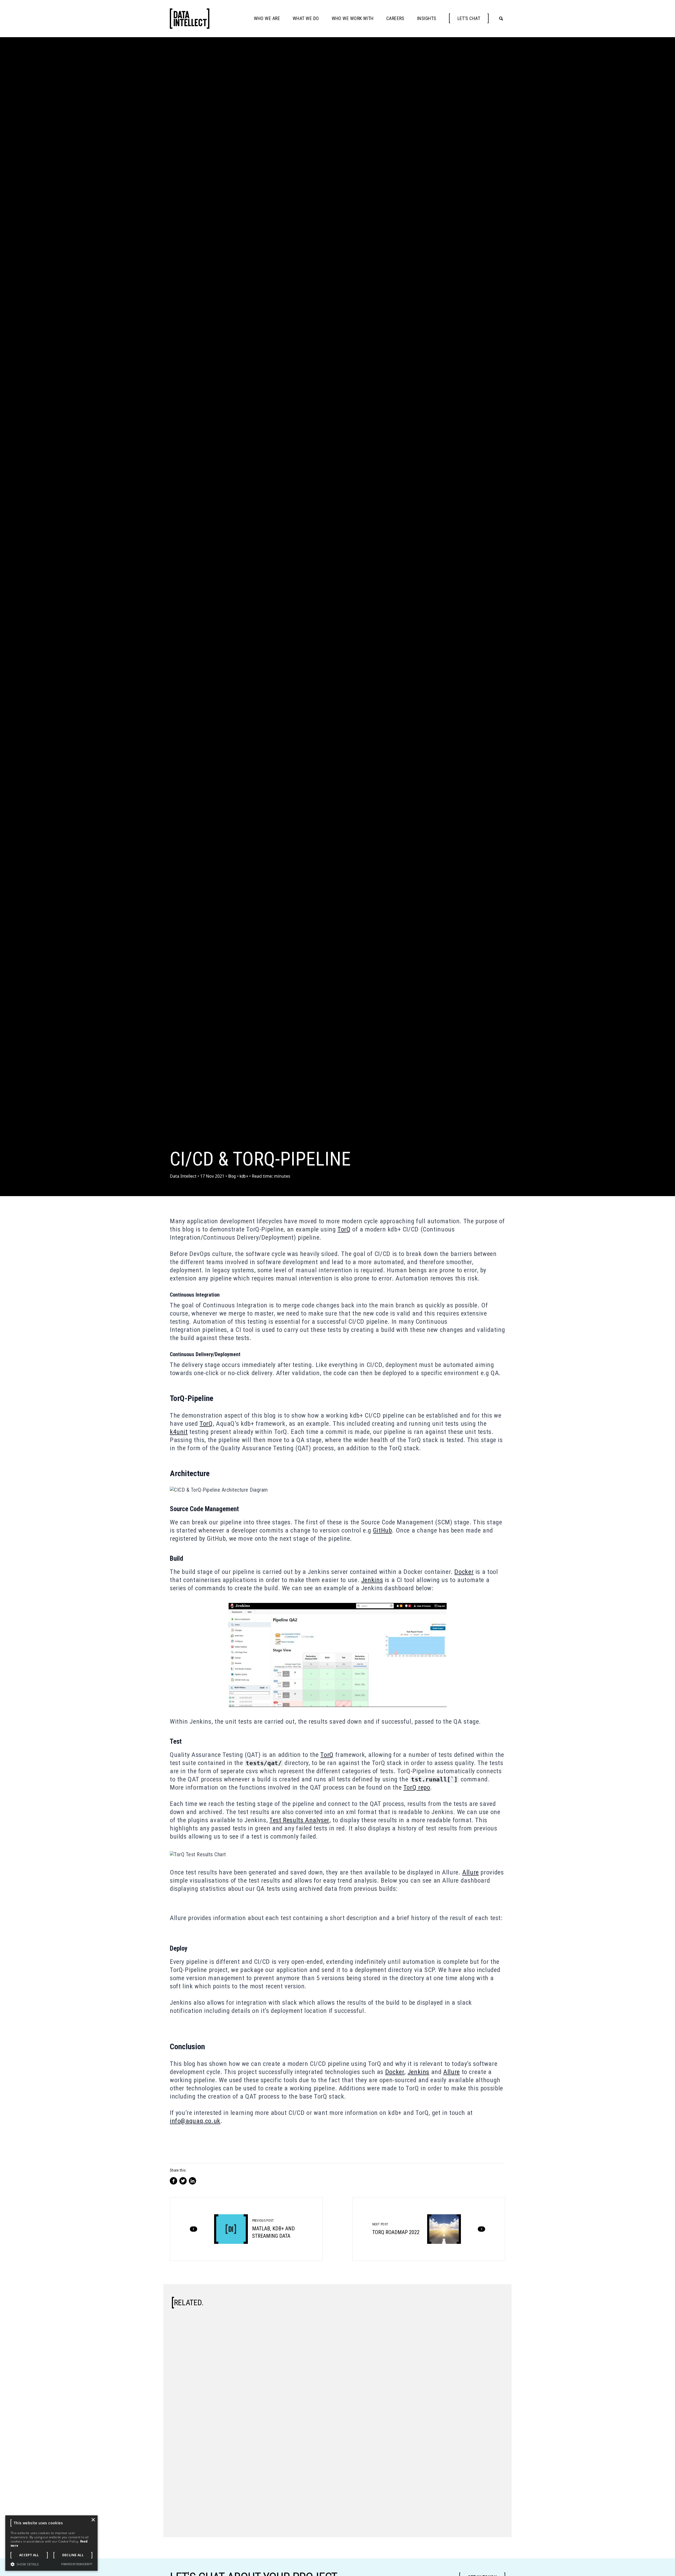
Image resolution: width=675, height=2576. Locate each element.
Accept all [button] (29, 2555)
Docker (464, 1572)
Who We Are (267, 18)
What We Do (306, 18)
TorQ (344, 1229)
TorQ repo (417, 1787)
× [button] (93, 2520)
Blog (232, 1176)
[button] (25, 2564)
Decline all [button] (73, 2555)
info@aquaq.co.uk (195, 2121)
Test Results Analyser (299, 1820)
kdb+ (244, 1176)
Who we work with (353, 18)
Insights (427, 18)
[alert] (51, 2543)
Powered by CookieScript (77, 2564)
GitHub (383, 1530)
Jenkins (372, 1580)
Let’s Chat (469, 18)
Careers (395, 18)
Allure (471, 1872)
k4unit (179, 1432)
